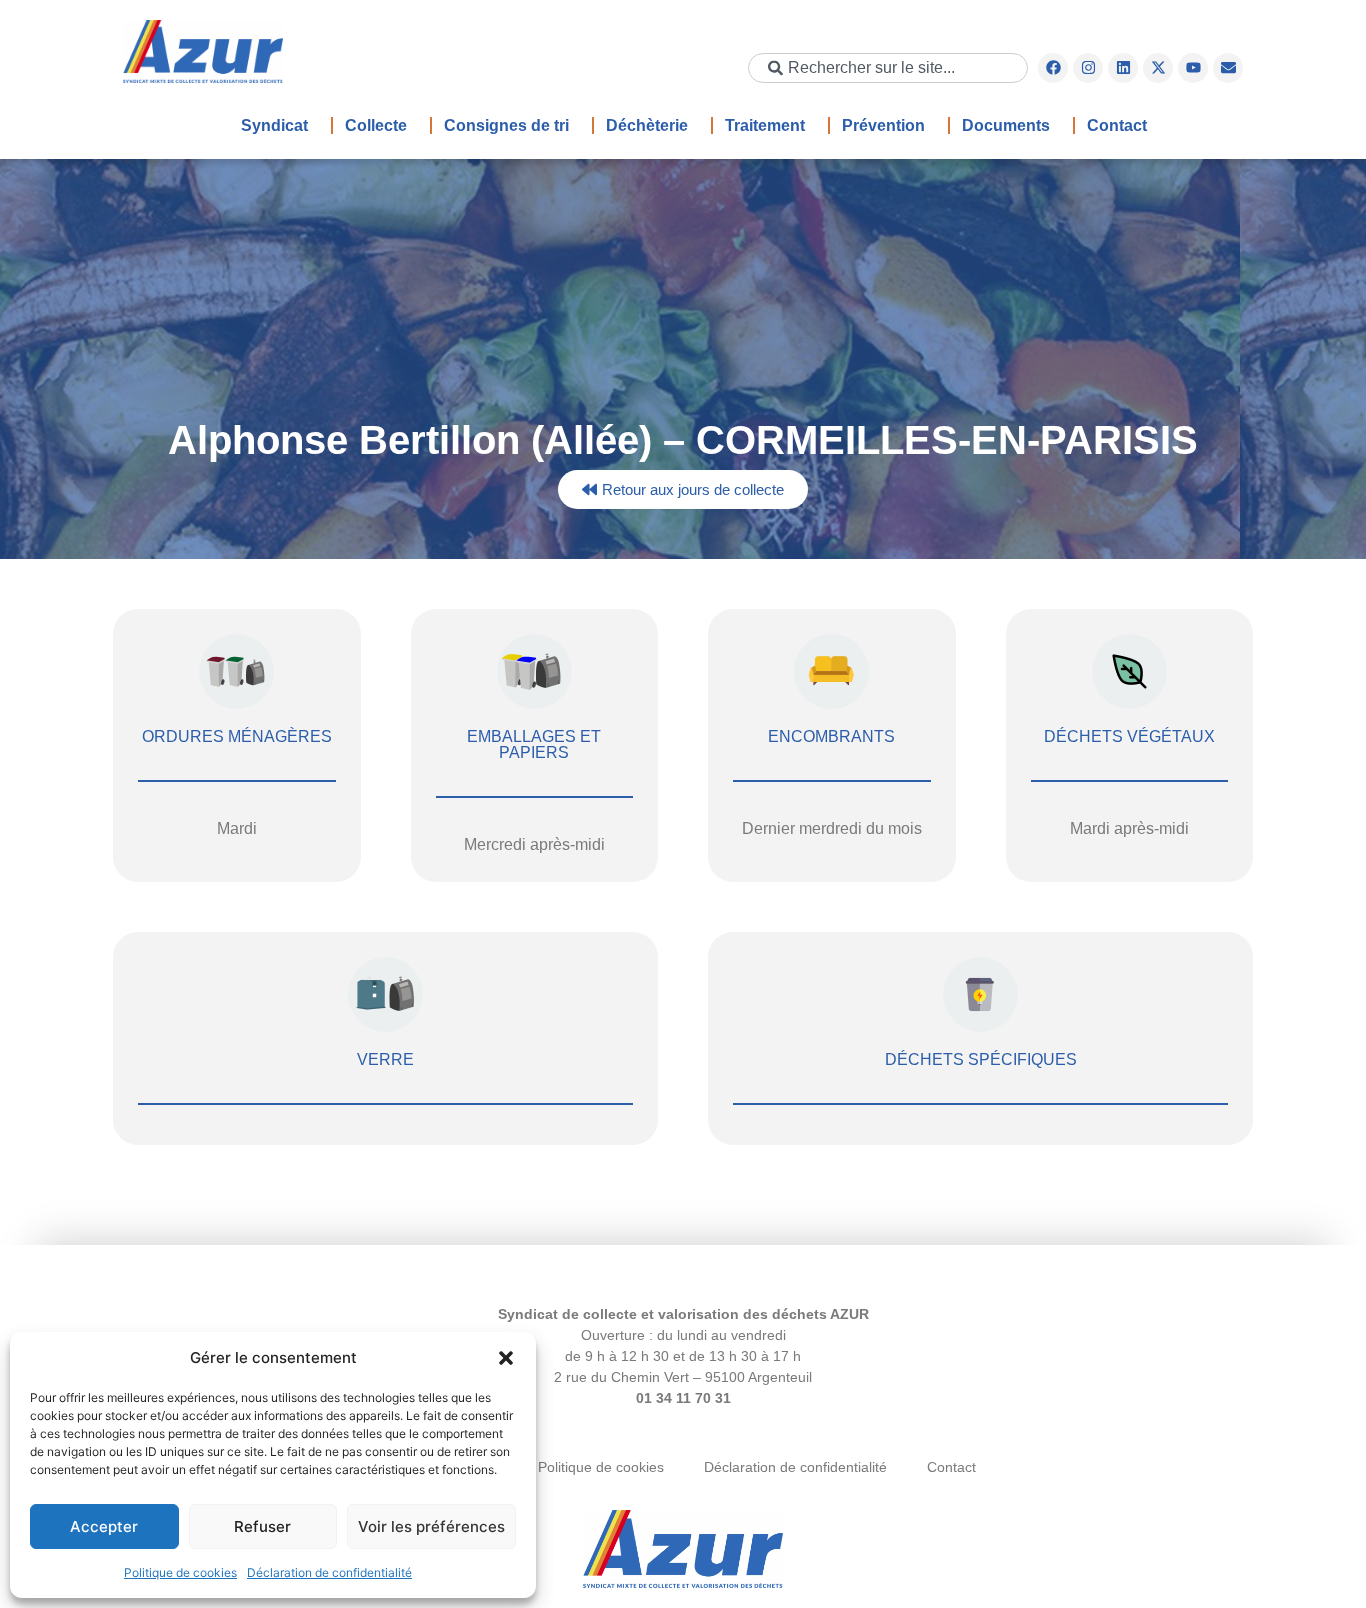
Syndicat (274, 125)
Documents (1006, 125)
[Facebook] (1053, 68)
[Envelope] (1228, 68)
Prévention (883, 125)
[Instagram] (1088, 68)
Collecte (376, 125)
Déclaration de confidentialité (329, 1572)
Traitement (765, 125)
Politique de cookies (180, 1572)
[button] (506, 1358)
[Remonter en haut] (683, 1551)
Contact (1117, 125)
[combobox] (888, 68)
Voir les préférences (431, 1526)
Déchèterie (647, 125)
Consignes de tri (506, 125)
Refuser (262, 1526)
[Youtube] (1193, 68)
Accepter (104, 1526)
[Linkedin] (1123, 68)
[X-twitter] (1158, 68)
